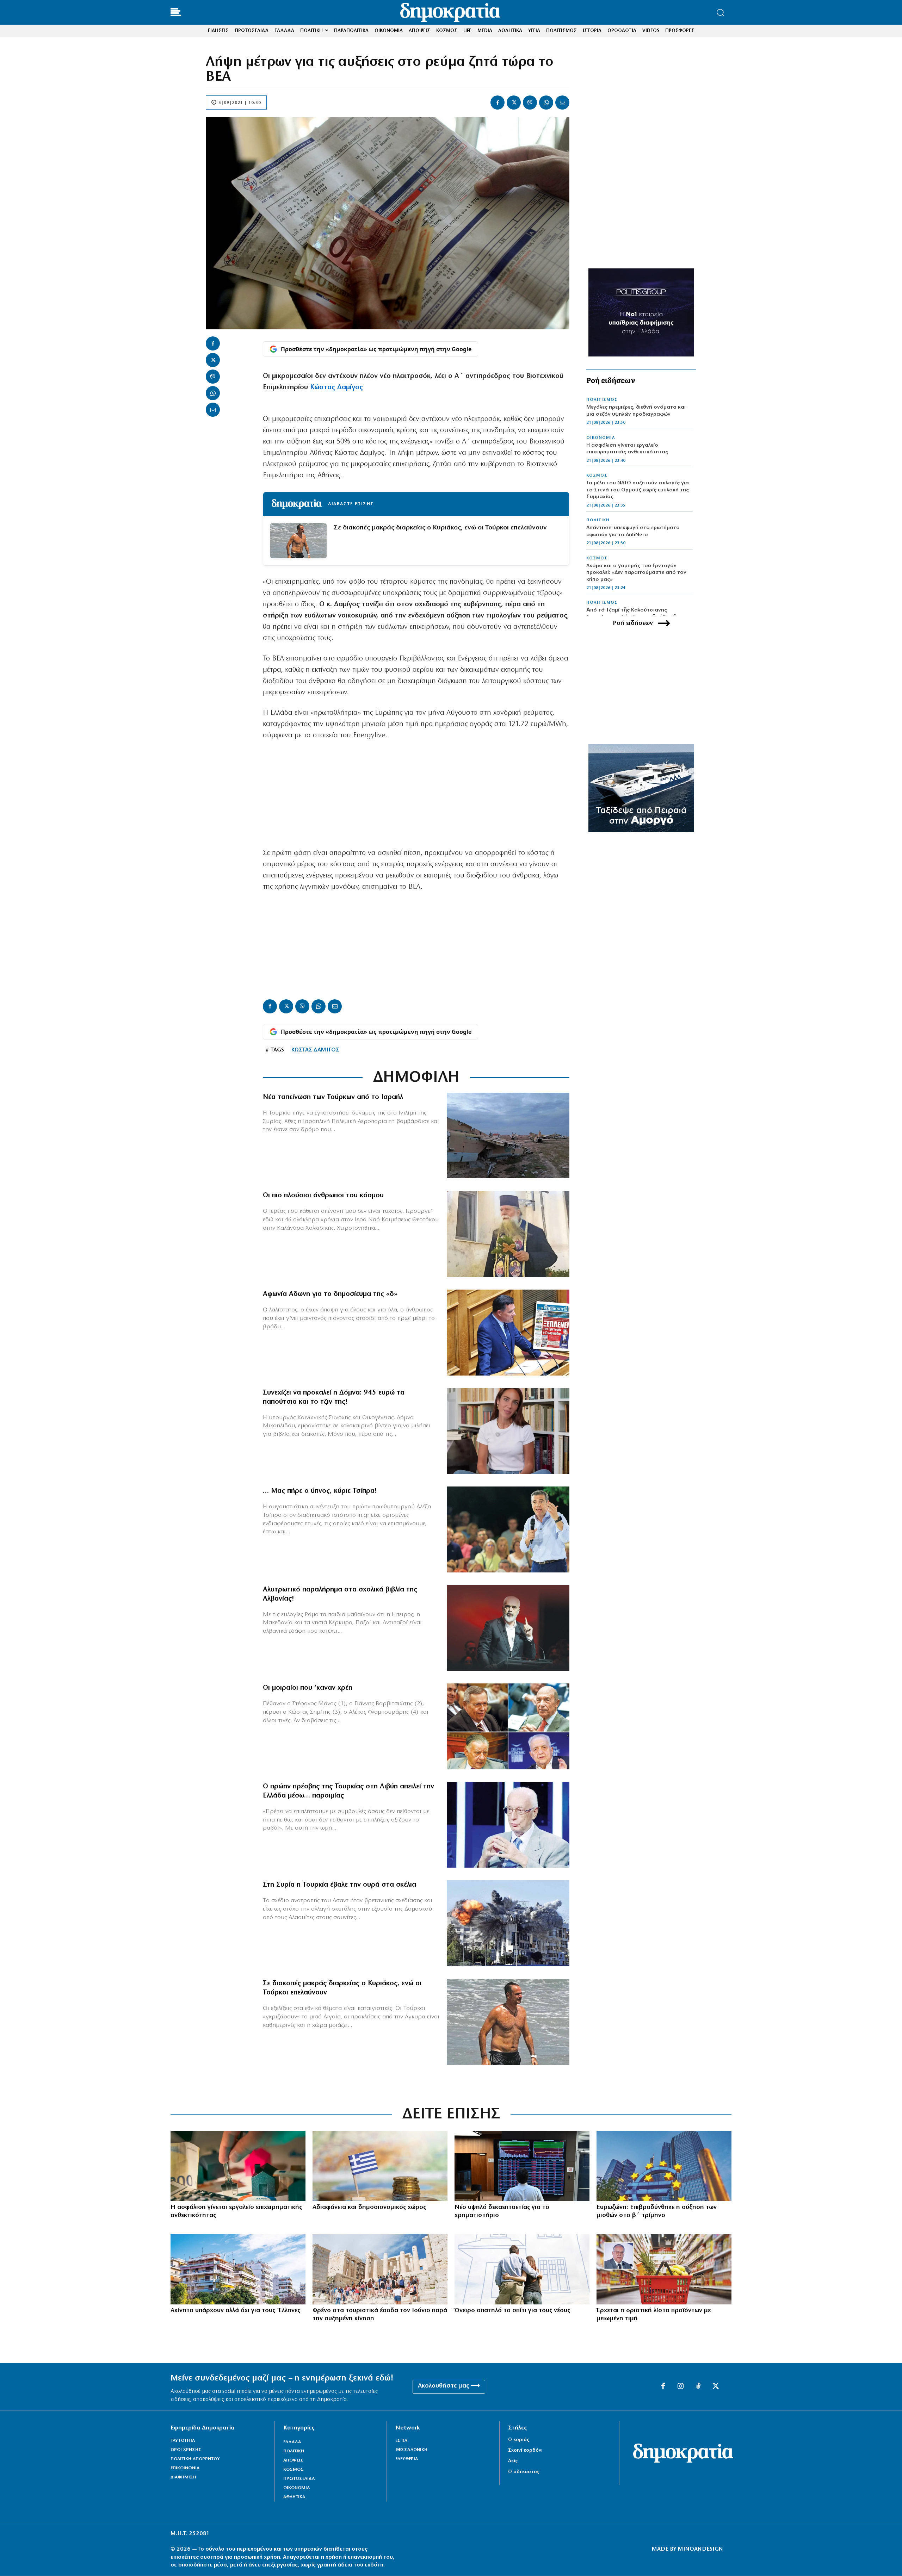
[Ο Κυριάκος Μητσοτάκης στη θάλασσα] (508, 2022)
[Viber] (530, 103)
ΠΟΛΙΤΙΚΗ (598, 520)
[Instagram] (681, 2386)
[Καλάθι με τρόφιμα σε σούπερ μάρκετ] (664, 2269)
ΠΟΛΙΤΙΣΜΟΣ (602, 400)
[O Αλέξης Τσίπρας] (508, 1529)
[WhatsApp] (546, 103)
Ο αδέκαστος (524, 2472)
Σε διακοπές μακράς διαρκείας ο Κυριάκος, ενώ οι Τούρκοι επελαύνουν (440, 528)
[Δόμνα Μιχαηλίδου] (508, 1431)
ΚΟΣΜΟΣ (597, 476)
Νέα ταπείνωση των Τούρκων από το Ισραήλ (333, 1097)
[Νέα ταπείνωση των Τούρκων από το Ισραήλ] (508, 1136)
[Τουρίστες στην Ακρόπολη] (380, 2269)
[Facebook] (498, 103)
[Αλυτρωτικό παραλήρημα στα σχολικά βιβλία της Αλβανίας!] (508, 1628)
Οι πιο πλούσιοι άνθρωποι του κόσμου (323, 1196)
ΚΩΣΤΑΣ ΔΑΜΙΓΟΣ (315, 1050)
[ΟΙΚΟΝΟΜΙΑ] (380, 2166)
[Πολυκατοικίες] (238, 2269)
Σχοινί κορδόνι (525, 2450)
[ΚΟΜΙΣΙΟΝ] (664, 2166)
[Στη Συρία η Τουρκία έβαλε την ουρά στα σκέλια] (508, 1923)
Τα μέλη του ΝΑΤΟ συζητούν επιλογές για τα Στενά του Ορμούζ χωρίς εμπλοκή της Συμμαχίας (638, 490)
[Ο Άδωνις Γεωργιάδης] (508, 1333)
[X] (514, 103)
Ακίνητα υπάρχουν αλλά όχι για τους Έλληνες (235, 2311)
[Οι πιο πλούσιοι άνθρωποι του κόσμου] (508, 1234)
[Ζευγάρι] (522, 2269)
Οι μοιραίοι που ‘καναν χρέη (308, 1688)
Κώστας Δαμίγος (336, 387)
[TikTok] (698, 2386)
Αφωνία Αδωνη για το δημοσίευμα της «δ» (330, 1294)
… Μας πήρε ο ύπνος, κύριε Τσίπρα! (320, 1491)
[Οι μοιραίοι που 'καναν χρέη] (508, 1726)
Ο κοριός (519, 2440)
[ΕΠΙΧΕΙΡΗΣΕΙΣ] (238, 2166)
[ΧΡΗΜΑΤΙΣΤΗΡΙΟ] (522, 2166)
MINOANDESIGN (700, 2549)
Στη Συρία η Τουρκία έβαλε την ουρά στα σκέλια (339, 1885)
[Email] (562, 103)
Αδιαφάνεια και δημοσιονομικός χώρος (369, 2208)
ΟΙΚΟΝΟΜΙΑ (601, 438)
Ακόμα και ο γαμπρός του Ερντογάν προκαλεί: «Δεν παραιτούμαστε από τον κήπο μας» (636, 573)
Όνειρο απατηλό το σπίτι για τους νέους (512, 2311)
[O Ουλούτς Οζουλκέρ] (508, 1825)
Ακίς (513, 2461)
